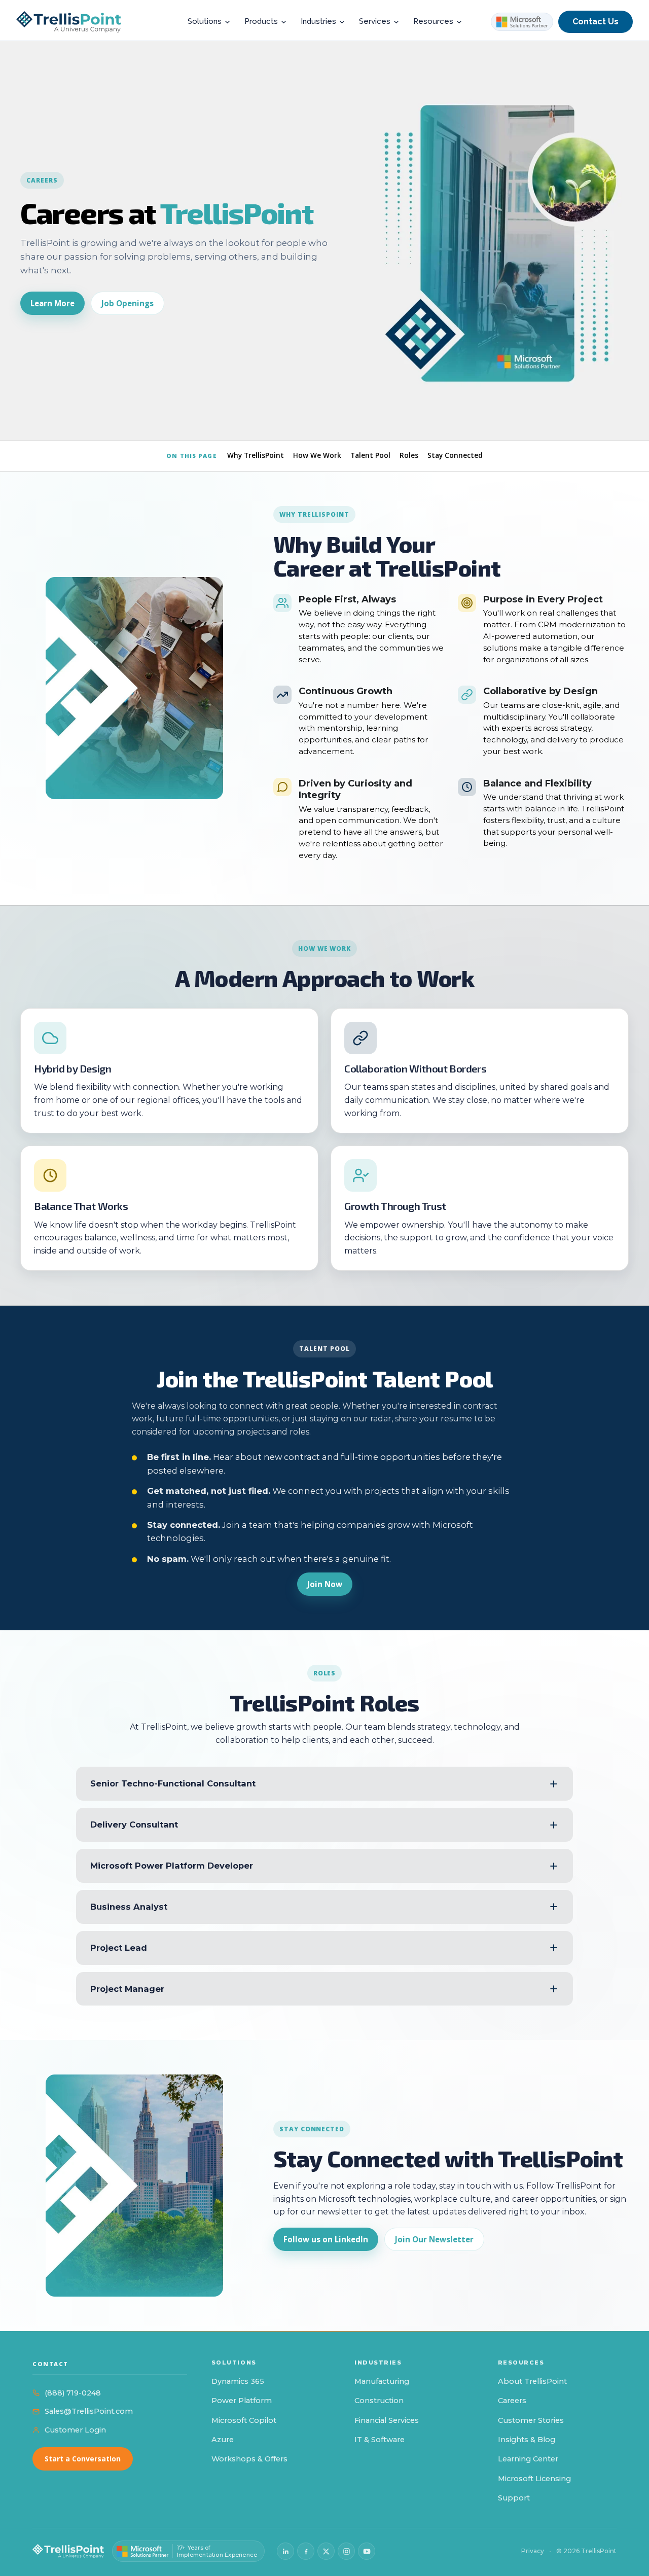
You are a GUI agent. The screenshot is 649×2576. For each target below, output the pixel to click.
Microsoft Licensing (534, 2479)
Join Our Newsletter (434, 2239)
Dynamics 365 (238, 2381)
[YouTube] (367, 2551)
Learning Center (528, 2459)
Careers (512, 2401)
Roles (409, 455)
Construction (379, 2401)
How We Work (317, 455)
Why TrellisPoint (256, 455)
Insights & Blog (527, 2440)
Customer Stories (531, 2420)
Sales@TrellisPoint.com (89, 2411)
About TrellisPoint (532, 2381)
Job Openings (128, 303)
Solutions (205, 21)
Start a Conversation (83, 2459)
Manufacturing (382, 2381)
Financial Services (387, 2420)
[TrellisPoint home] (68, 2551)
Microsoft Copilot (244, 2420)
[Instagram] (346, 2551)
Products (261, 21)
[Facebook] (306, 2551)
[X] (326, 2551)
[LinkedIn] (285, 2551)
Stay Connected (455, 455)
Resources (433, 21)
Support (514, 2498)
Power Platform (242, 2401)
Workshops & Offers (249, 2459)
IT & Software (380, 2440)
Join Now (325, 1584)
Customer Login (75, 2430)
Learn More (52, 303)
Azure (223, 2440)
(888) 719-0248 (73, 2393)
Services (375, 21)
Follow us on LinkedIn (326, 2239)
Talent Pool (370, 455)
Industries (318, 21)
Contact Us (596, 22)
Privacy (533, 2551)
